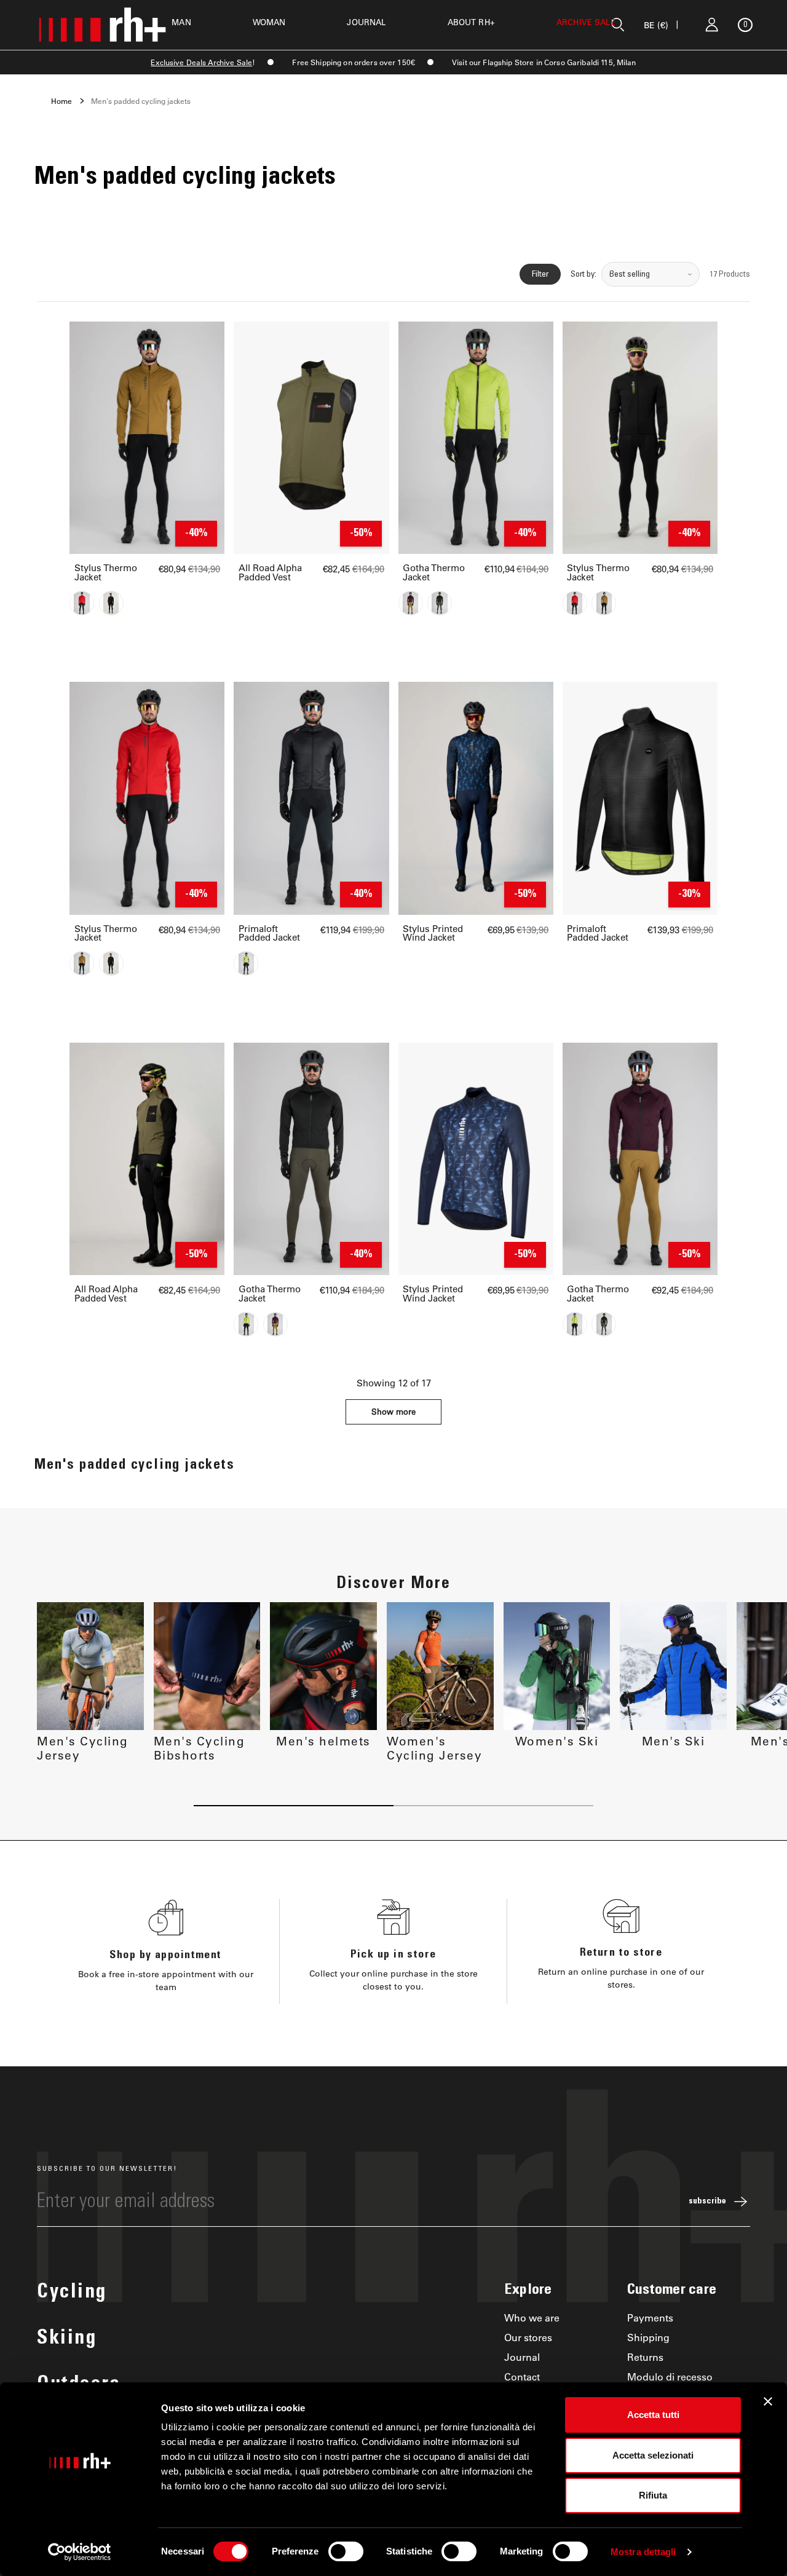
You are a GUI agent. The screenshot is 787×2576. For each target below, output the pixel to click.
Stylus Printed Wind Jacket (433, 933)
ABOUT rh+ (471, 22)
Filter (540, 274)
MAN (181, 22)
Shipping (648, 2337)
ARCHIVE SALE (586, 22)
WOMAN (269, 22)
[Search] (618, 25)
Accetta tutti (653, 2415)
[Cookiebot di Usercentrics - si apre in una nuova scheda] (80, 2552)
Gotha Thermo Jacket (434, 572)
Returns (645, 2357)
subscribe (707, 2202)
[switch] (346, 2551)
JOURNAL (366, 22)
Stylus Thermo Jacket (106, 572)
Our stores (528, 2337)
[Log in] (712, 25)
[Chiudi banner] (768, 2401)
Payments (650, 2317)
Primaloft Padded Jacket (269, 933)
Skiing (67, 2339)
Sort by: (583, 274)
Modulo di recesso (670, 2376)
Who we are (532, 2317)
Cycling (72, 2293)
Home (61, 101)
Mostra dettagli (643, 2552)
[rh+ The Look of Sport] (102, 25)
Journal (522, 2357)
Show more (393, 1411)
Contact (522, 2376)
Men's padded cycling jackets (141, 101)
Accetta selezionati (653, 2455)
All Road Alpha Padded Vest (270, 572)
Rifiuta (653, 2495)
